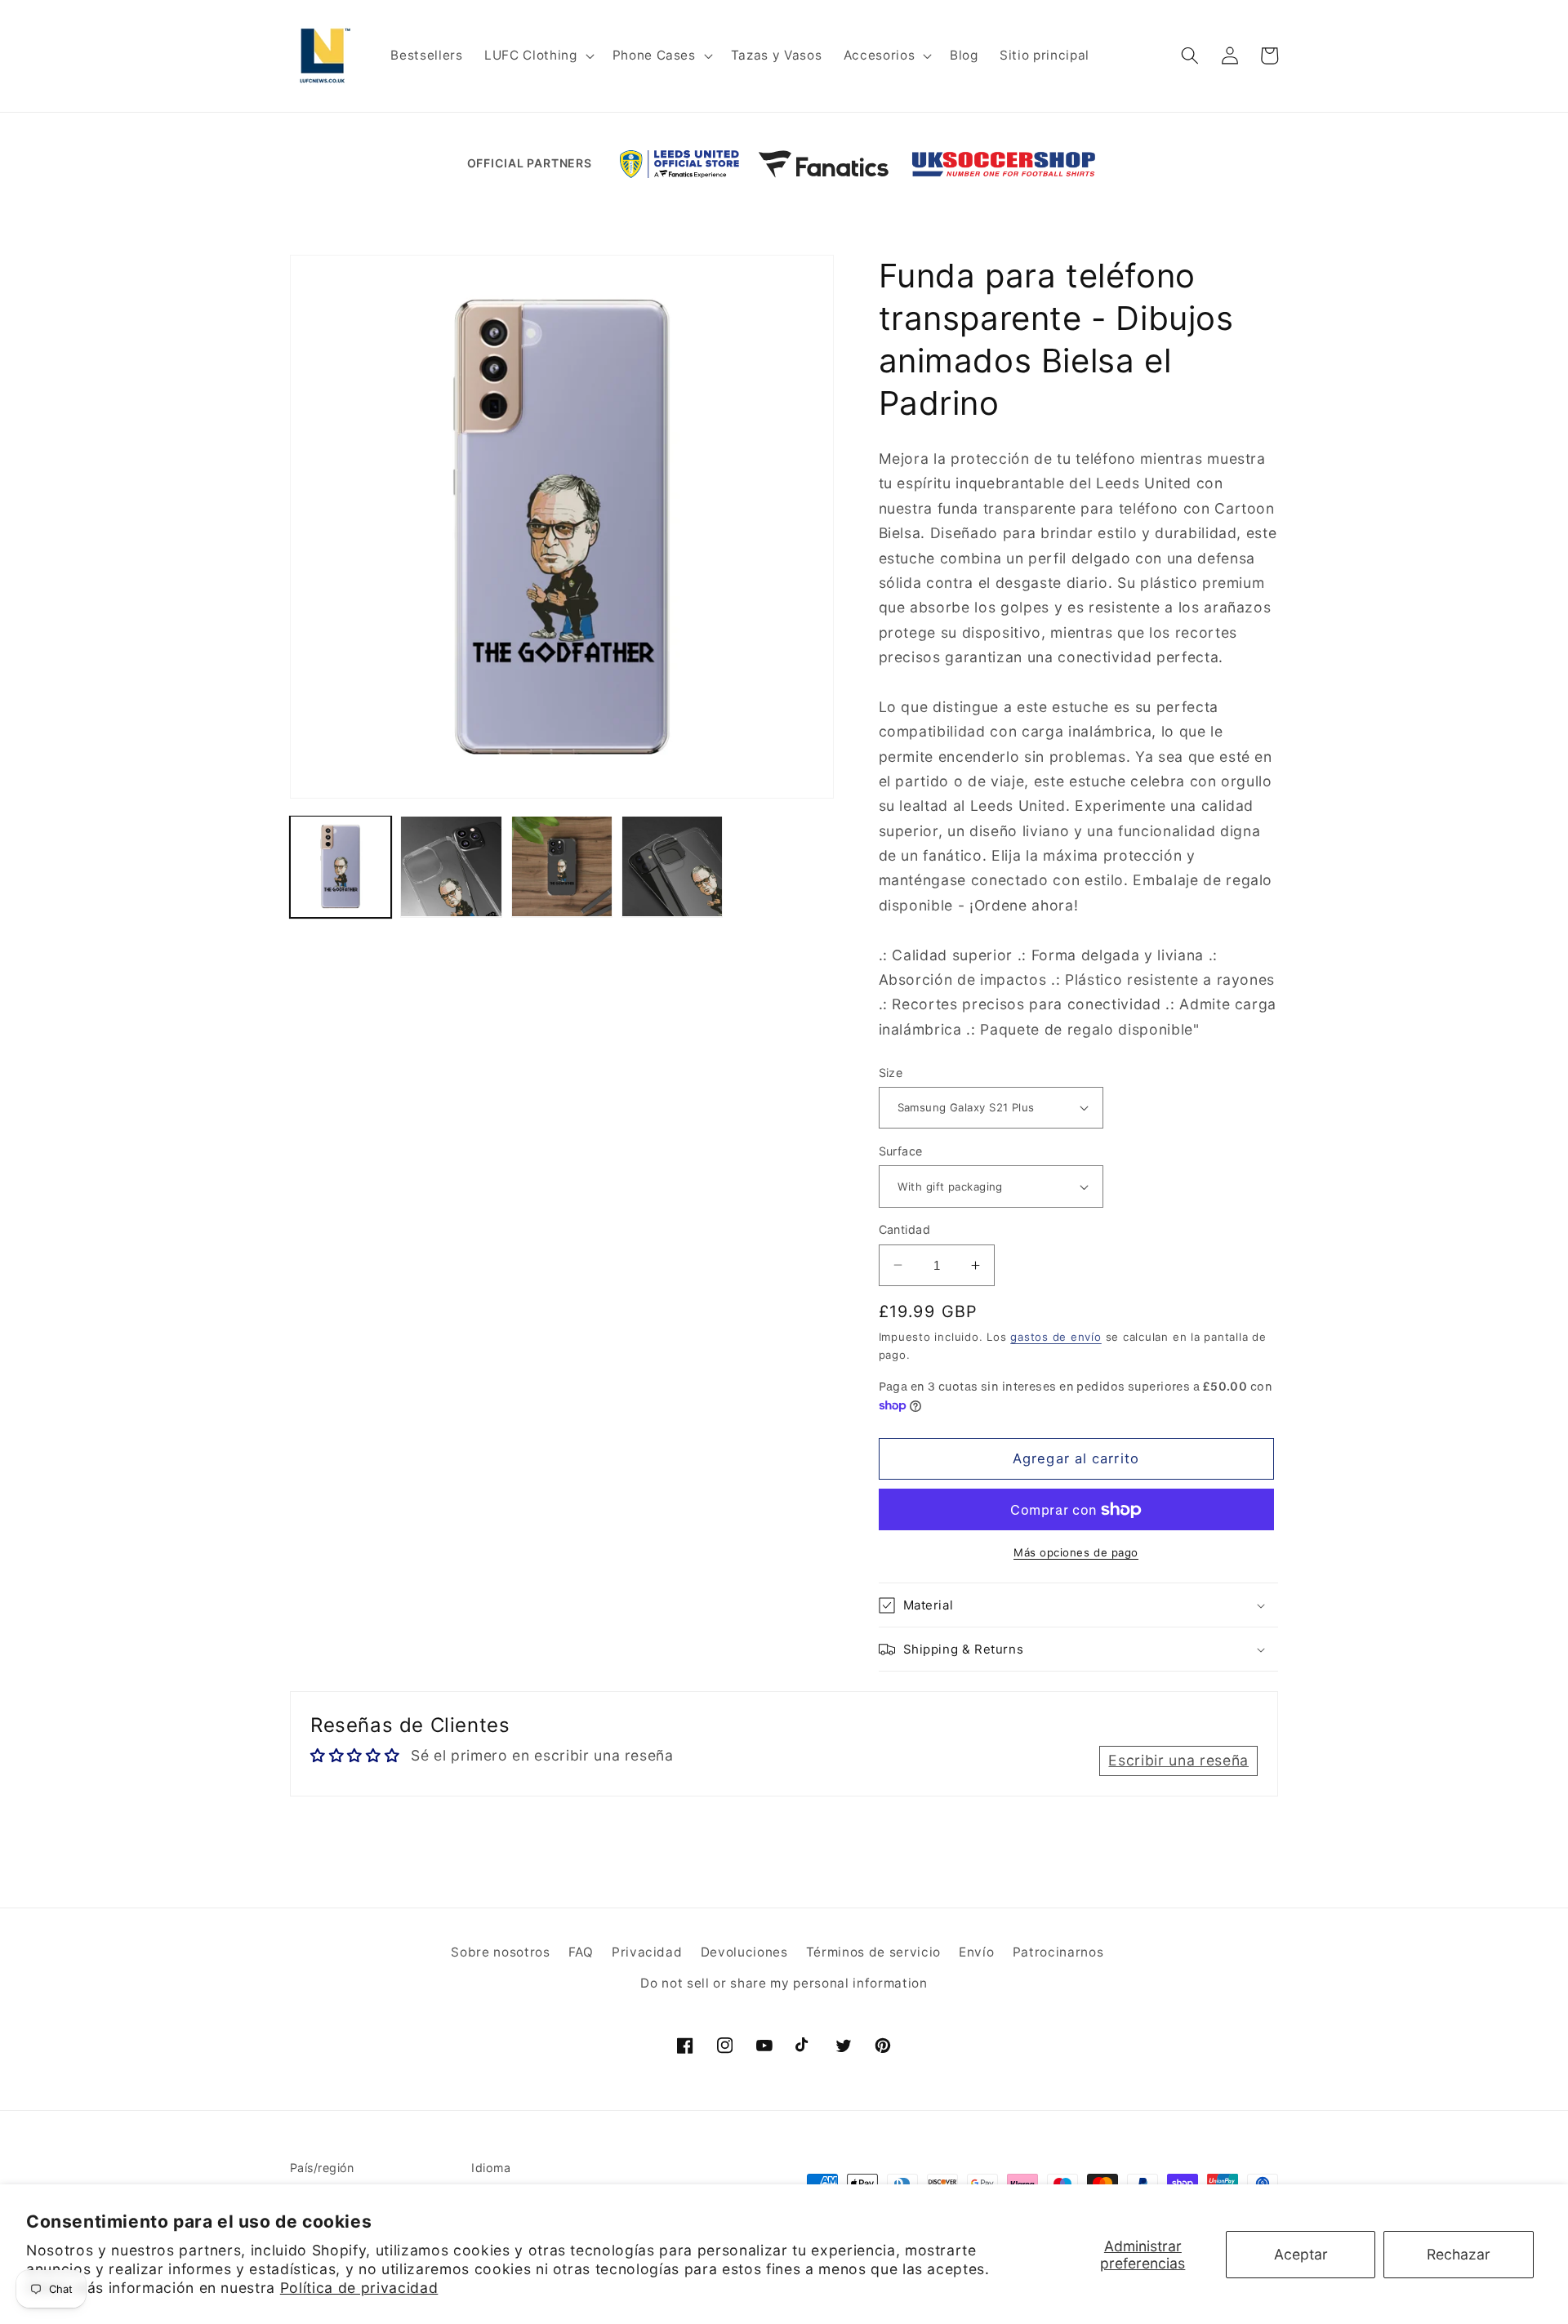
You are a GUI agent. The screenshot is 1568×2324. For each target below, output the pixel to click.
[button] (537, 56)
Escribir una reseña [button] (1178, 1760)
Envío (976, 1952)
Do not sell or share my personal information (784, 1983)
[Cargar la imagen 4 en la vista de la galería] (562, 866)
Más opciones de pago (1076, 1552)
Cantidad (905, 1229)
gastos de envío (1056, 1337)
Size (891, 1073)
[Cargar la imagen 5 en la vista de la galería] (672, 866)
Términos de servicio (873, 1952)
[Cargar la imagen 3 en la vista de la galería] (451, 866)
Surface (901, 1151)
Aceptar (1301, 2254)
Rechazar (1459, 2254)
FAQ (581, 1952)
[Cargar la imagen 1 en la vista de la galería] (341, 866)
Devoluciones (744, 1952)
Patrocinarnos (1058, 1952)
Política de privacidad (359, 2288)
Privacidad (647, 1952)
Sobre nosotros (500, 1952)
